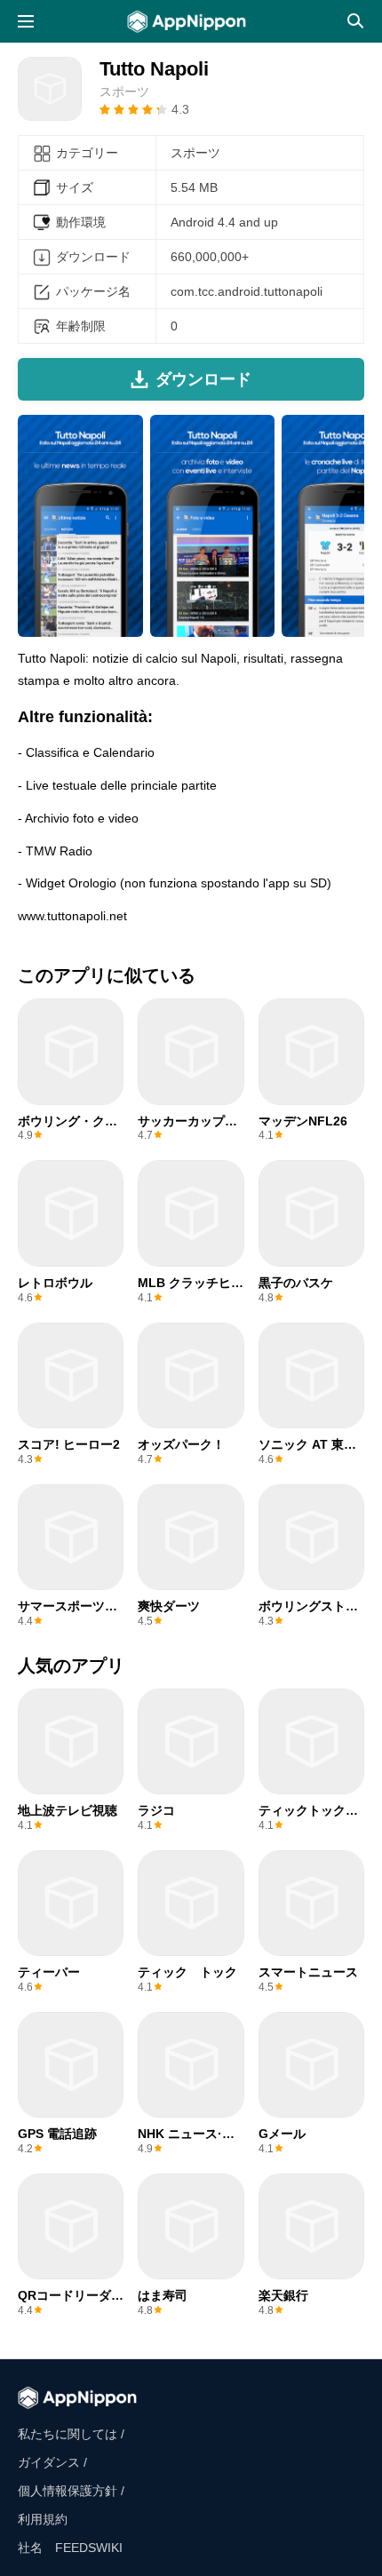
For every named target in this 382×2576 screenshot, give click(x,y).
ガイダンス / (52, 2462)
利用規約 (43, 2519)
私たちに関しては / (71, 2434)
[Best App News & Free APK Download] (191, 21)
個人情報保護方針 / (71, 2491)
